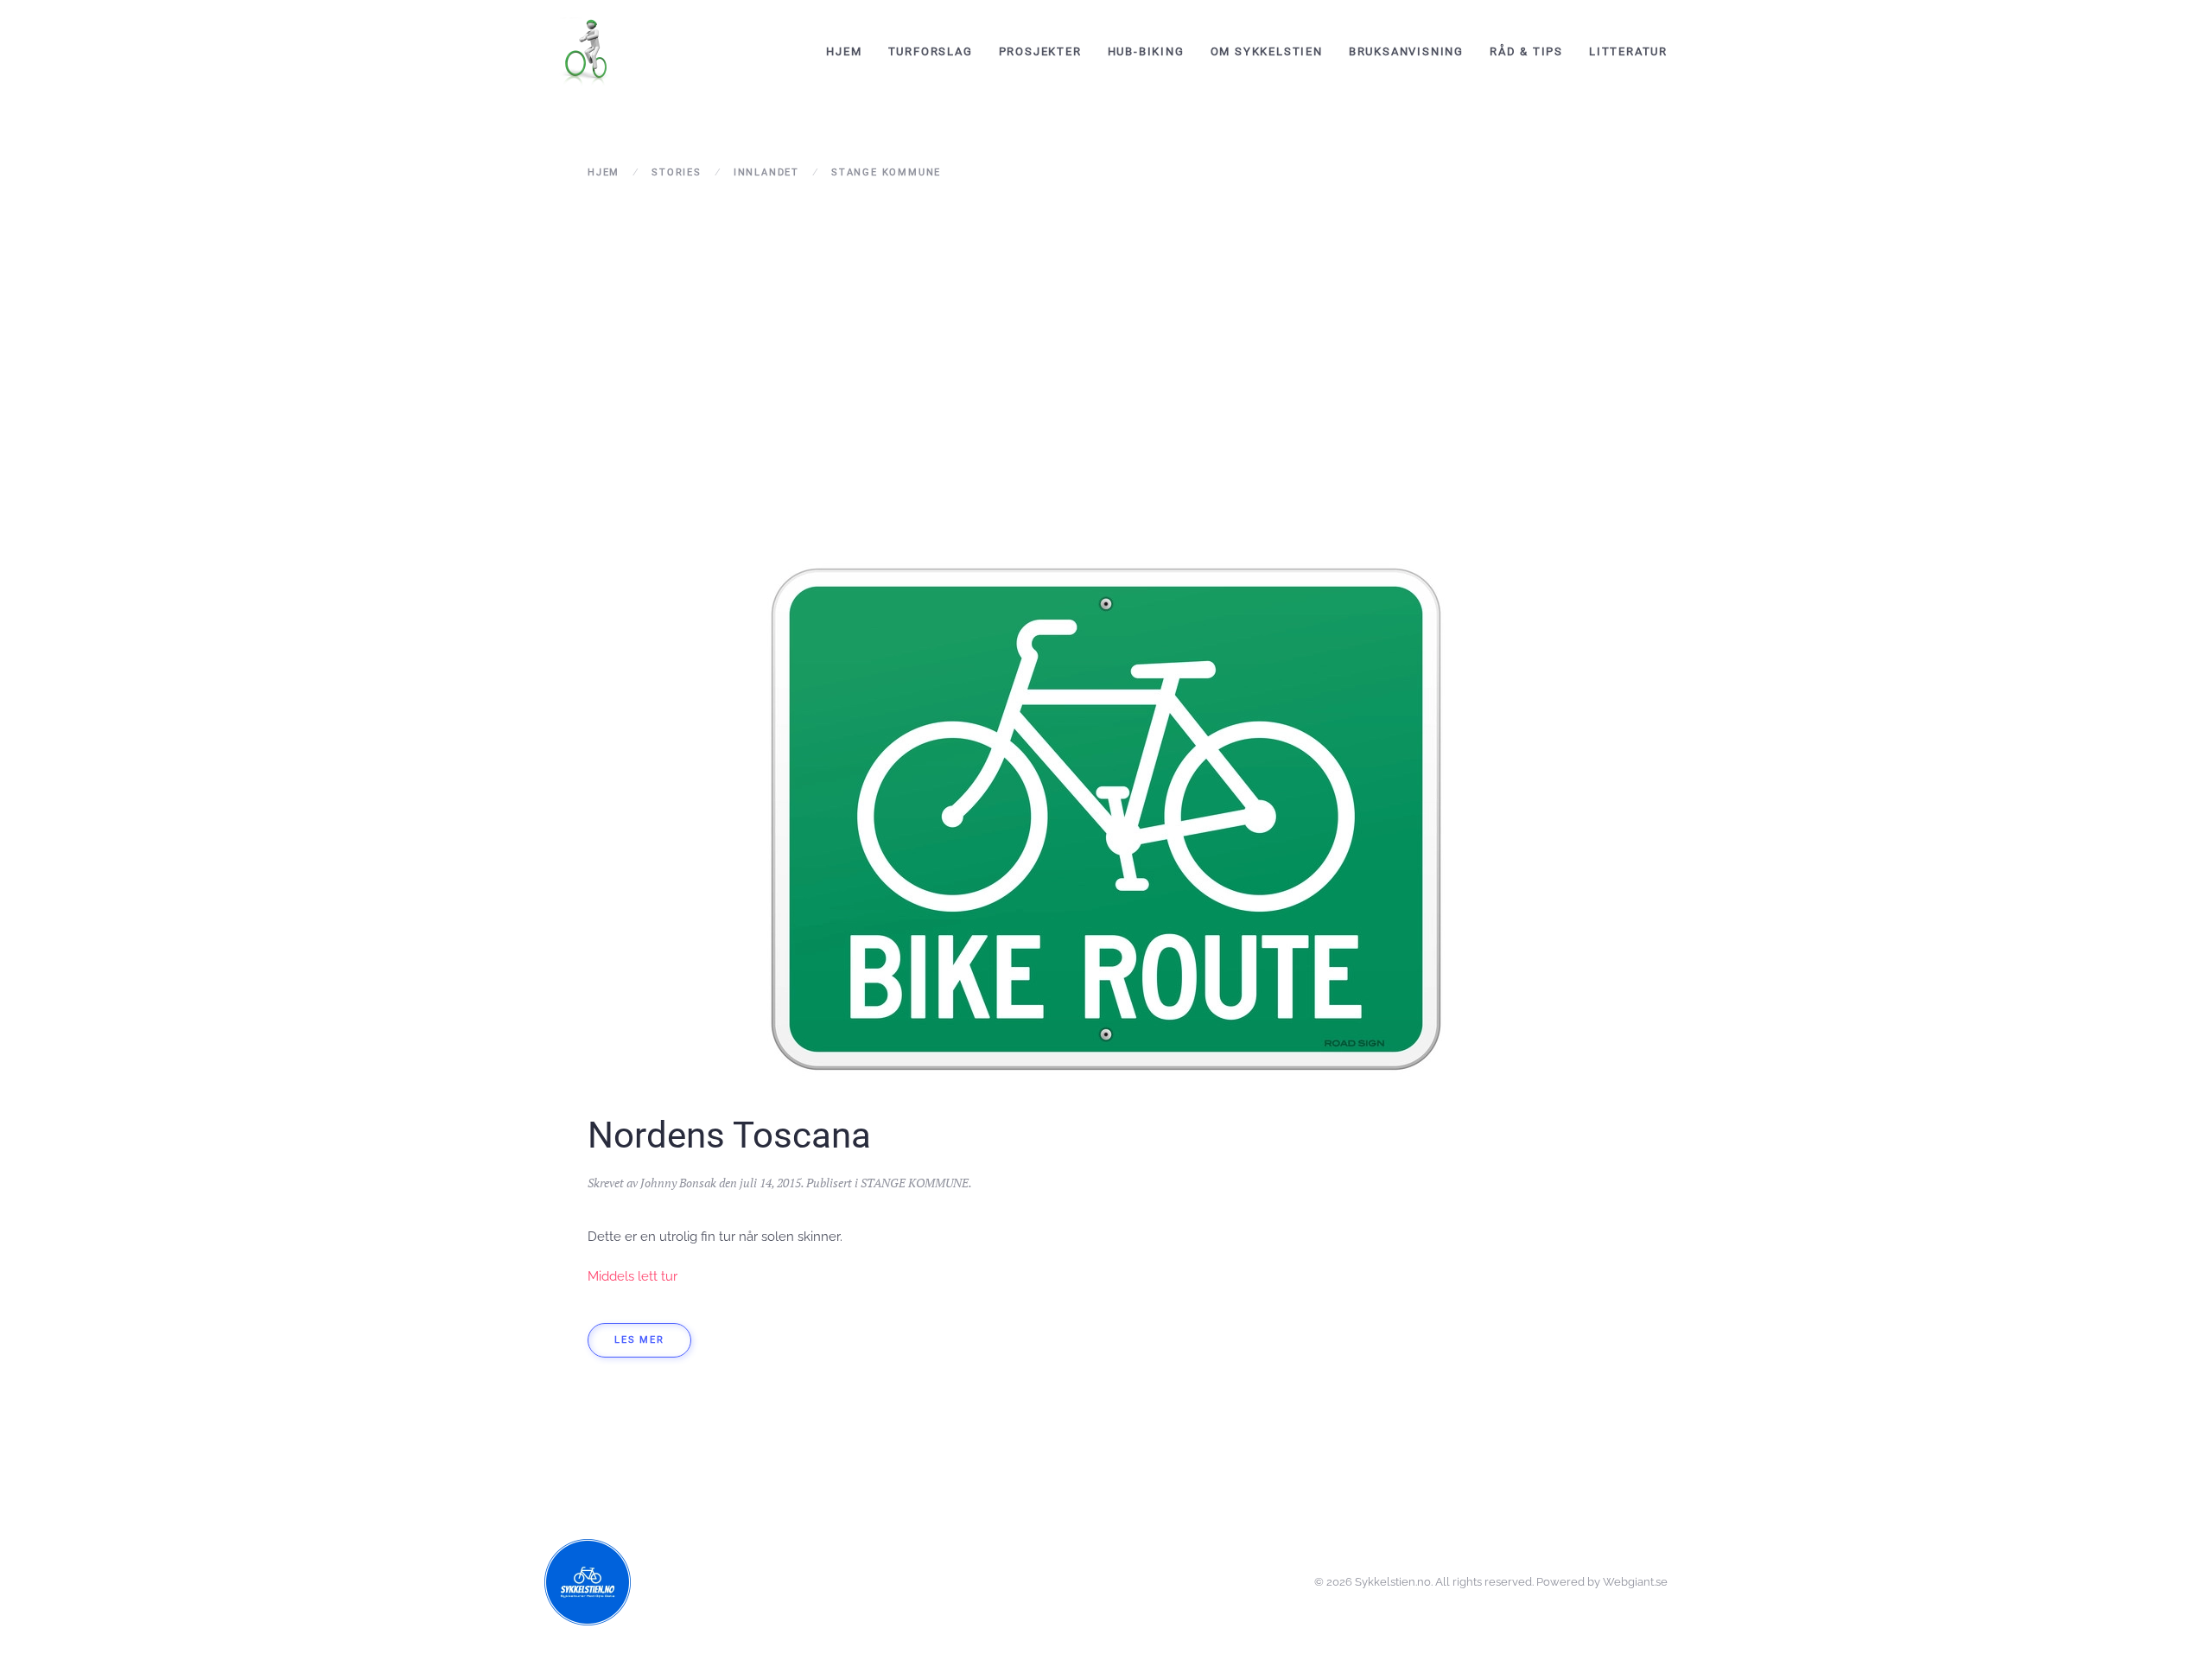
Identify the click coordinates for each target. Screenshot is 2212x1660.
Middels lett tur (632, 1276)
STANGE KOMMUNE (915, 1183)
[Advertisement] (1106, 345)
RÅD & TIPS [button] (1526, 51)
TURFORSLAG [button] (931, 51)
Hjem (844, 51)
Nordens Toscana (729, 1135)
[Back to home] (588, 52)
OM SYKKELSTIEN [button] (1267, 51)
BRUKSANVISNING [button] (1406, 51)
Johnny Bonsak (678, 1183)
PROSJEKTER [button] (1040, 51)
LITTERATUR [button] (1628, 51)
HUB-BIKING (1146, 51)
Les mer (639, 1340)
